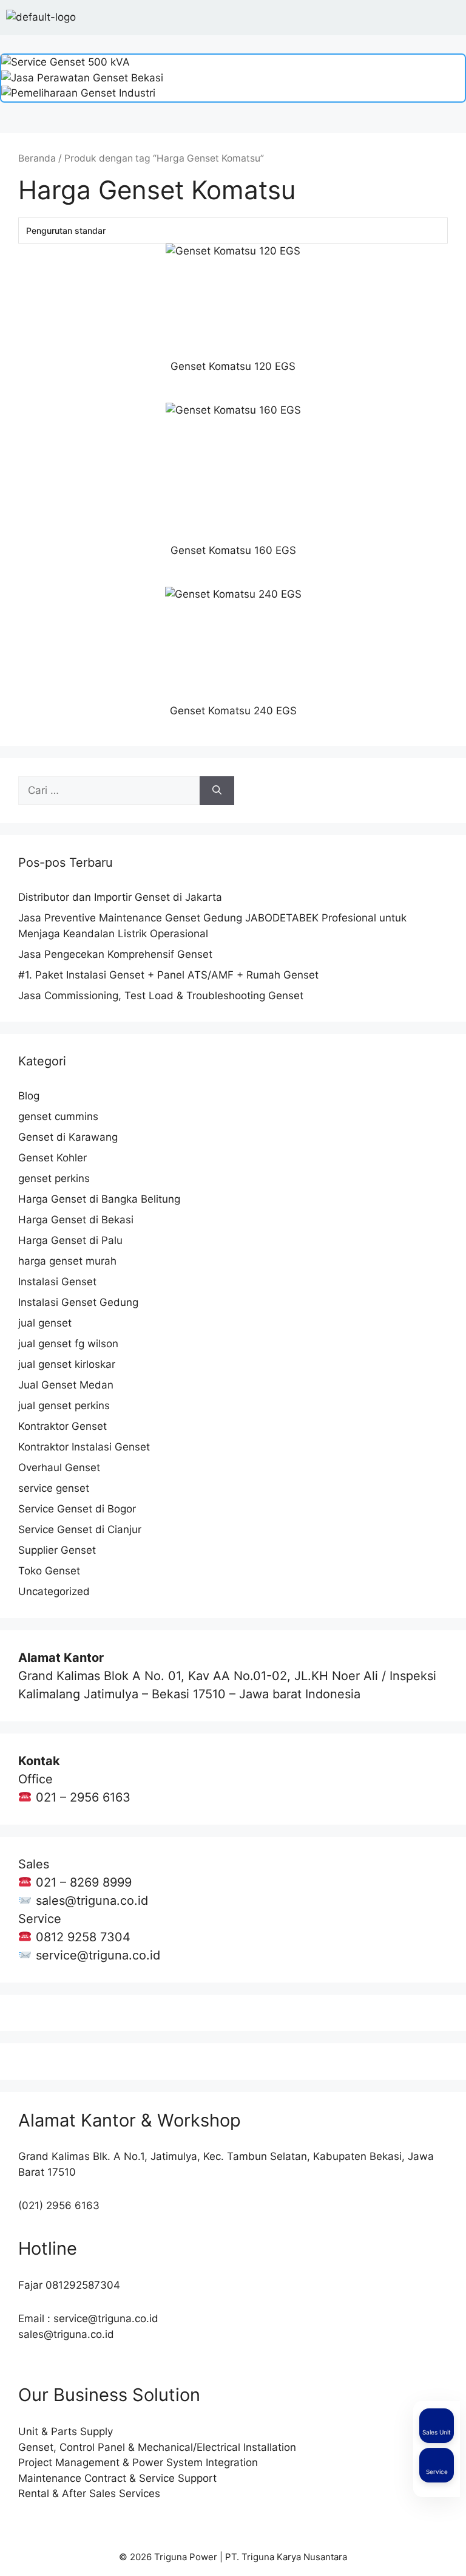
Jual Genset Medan (66, 1385)
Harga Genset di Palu (70, 1240)
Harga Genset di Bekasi (76, 1220)
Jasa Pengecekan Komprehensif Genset (115, 954)
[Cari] (217, 791)
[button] (450, 18)
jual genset (45, 1323)
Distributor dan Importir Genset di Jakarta (120, 897)
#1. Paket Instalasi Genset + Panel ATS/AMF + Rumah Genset (168, 975)
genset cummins (58, 1116)
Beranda (37, 158)
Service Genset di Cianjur (80, 1529)
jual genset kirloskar (67, 1364)
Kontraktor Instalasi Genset (84, 1447)
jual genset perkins (64, 1406)
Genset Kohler (52, 1158)
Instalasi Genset (57, 1282)
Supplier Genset (57, 1550)
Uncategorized (54, 1591)
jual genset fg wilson (68, 1344)
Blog (29, 1096)
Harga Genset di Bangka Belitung (99, 1199)
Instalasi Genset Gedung (78, 1302)
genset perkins (54, 1178)
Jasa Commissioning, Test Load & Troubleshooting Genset (161, 996)
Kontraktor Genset (62, 1426)
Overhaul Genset (59, 1467)
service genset (54, 1488)
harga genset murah (67, 1261)
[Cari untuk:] (109, 791)
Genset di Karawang (68, 1137)
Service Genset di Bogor (77, 1509)
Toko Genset (49, 1571)
